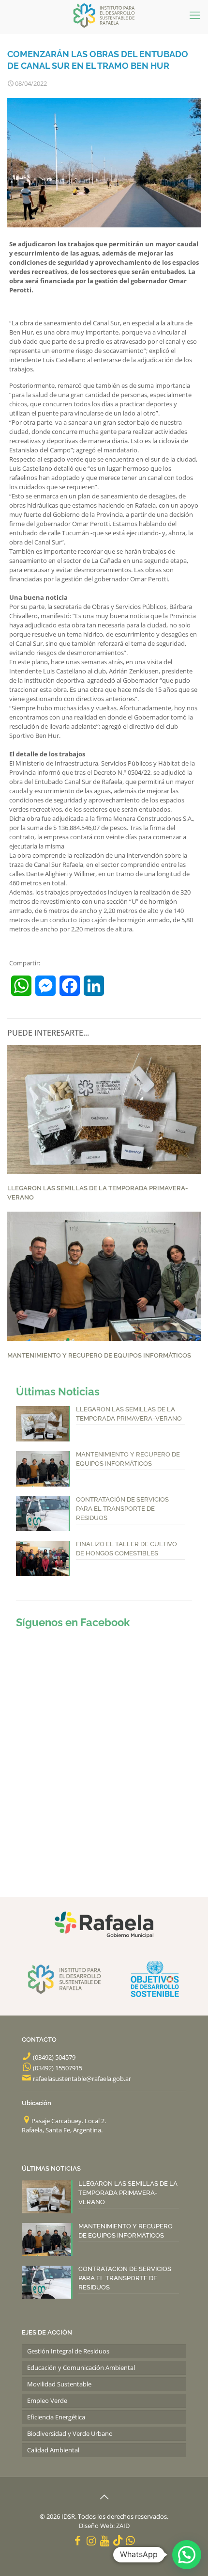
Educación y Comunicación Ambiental (81, 2368)
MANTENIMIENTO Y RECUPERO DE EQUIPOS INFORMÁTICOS (99, 1355)
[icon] (118, 2540)
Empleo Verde (47, 2400)
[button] (187, 2555)
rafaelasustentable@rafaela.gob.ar (82, 2079)
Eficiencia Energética (56, 2417)
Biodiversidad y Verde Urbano (70, 2433)
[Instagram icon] (91, 2540)
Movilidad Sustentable (59, 2384)
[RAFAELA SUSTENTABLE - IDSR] (104, 15)
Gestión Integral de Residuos (68, 2351)
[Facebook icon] (78, 2540)
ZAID (123, 2526)
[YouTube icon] (105, 2540)
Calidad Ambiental (53, 2450)
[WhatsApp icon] (131, 2540)
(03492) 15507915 (58, 2068)
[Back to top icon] (104, 2497)
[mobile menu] (195, 15)
